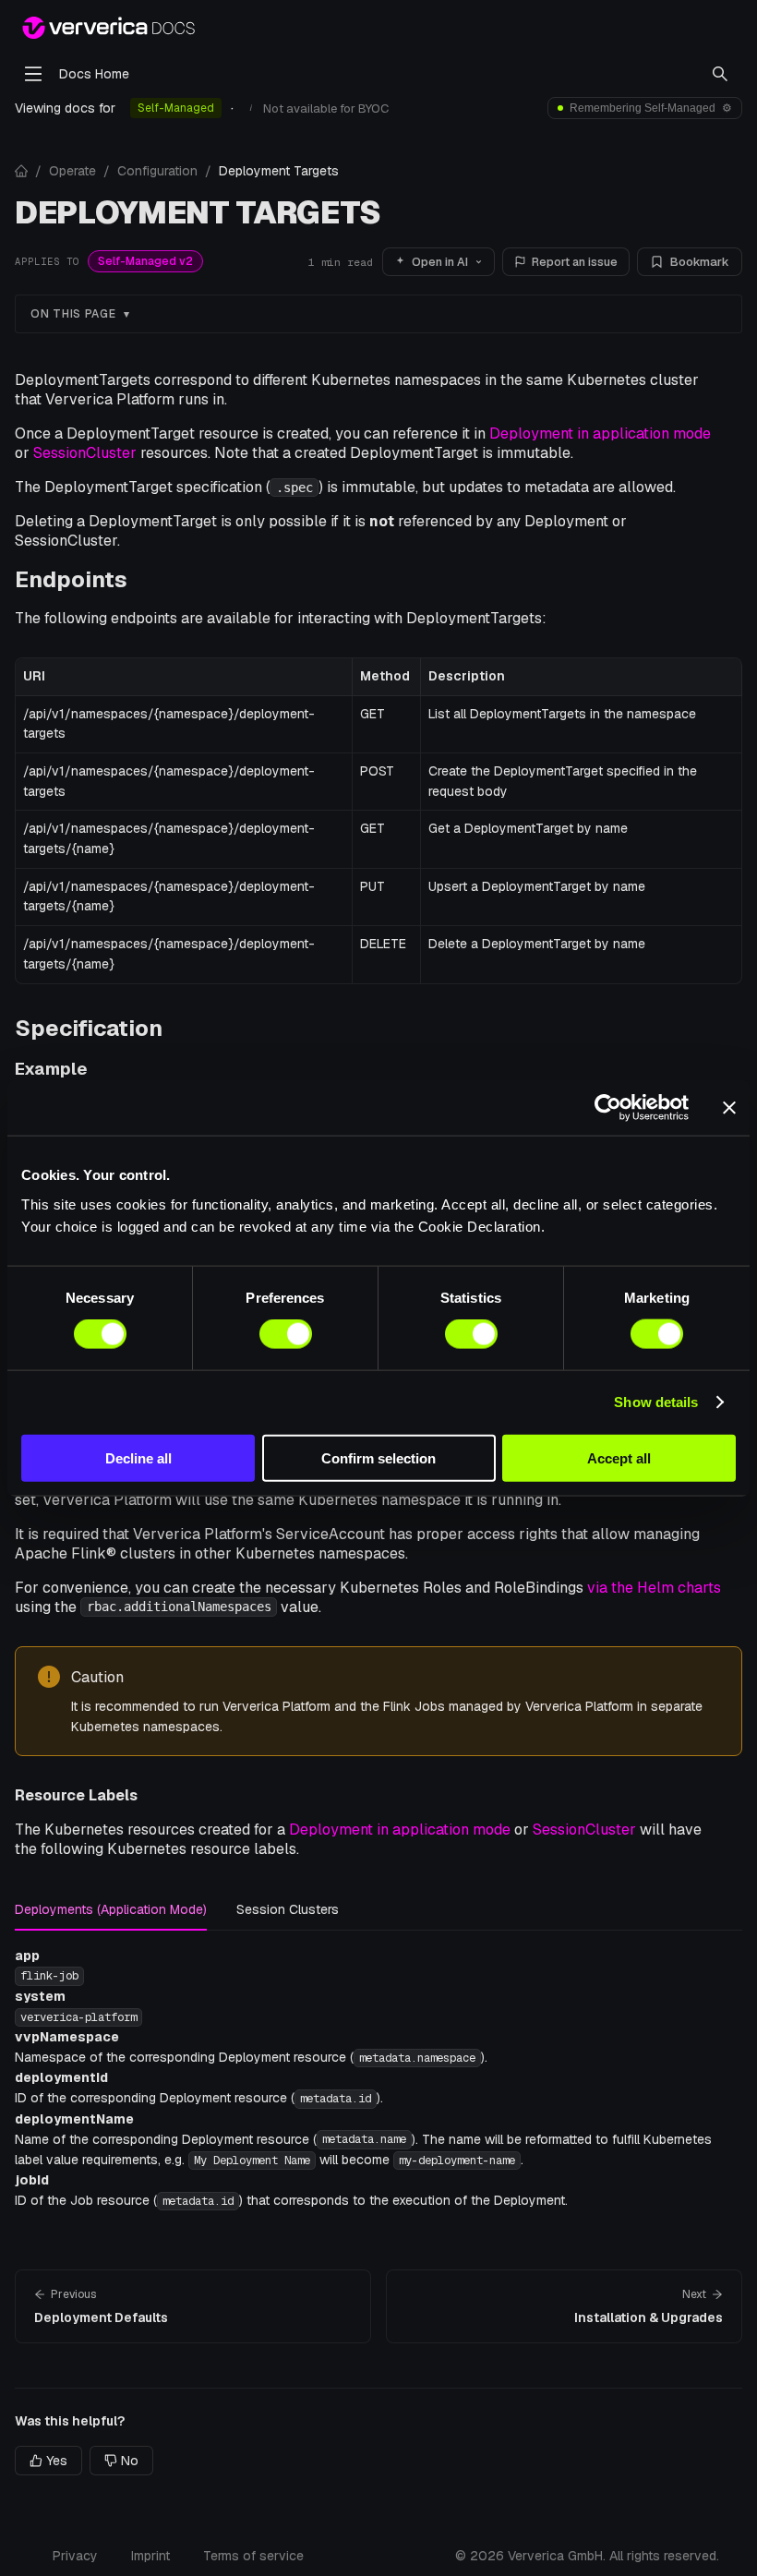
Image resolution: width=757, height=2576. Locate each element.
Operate (72, 171)
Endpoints (71, 579)
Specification (89, 1028)
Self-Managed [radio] (176, 108)
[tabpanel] (378, 2078)
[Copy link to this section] (142, 579)
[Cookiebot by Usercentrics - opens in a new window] (608, 1108)
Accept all (619, 1457)
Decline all (138, 1457)
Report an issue (575, 262)
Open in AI (440, 262)
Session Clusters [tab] (288, 1909)
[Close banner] (729, 1108)
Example (51, 1069)
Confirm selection (378, 1457)
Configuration (157, 171)
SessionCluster (85, 453)
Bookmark (700, 262)
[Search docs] (720, 74)
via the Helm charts (654, 1588)
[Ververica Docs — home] (108, 28)
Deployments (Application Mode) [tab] (111, 1909)
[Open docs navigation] (33, 74)
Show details (656, 1402)
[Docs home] (21, 171)
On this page (73, 314)
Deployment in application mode (600, 433)
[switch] (286, 1334)
